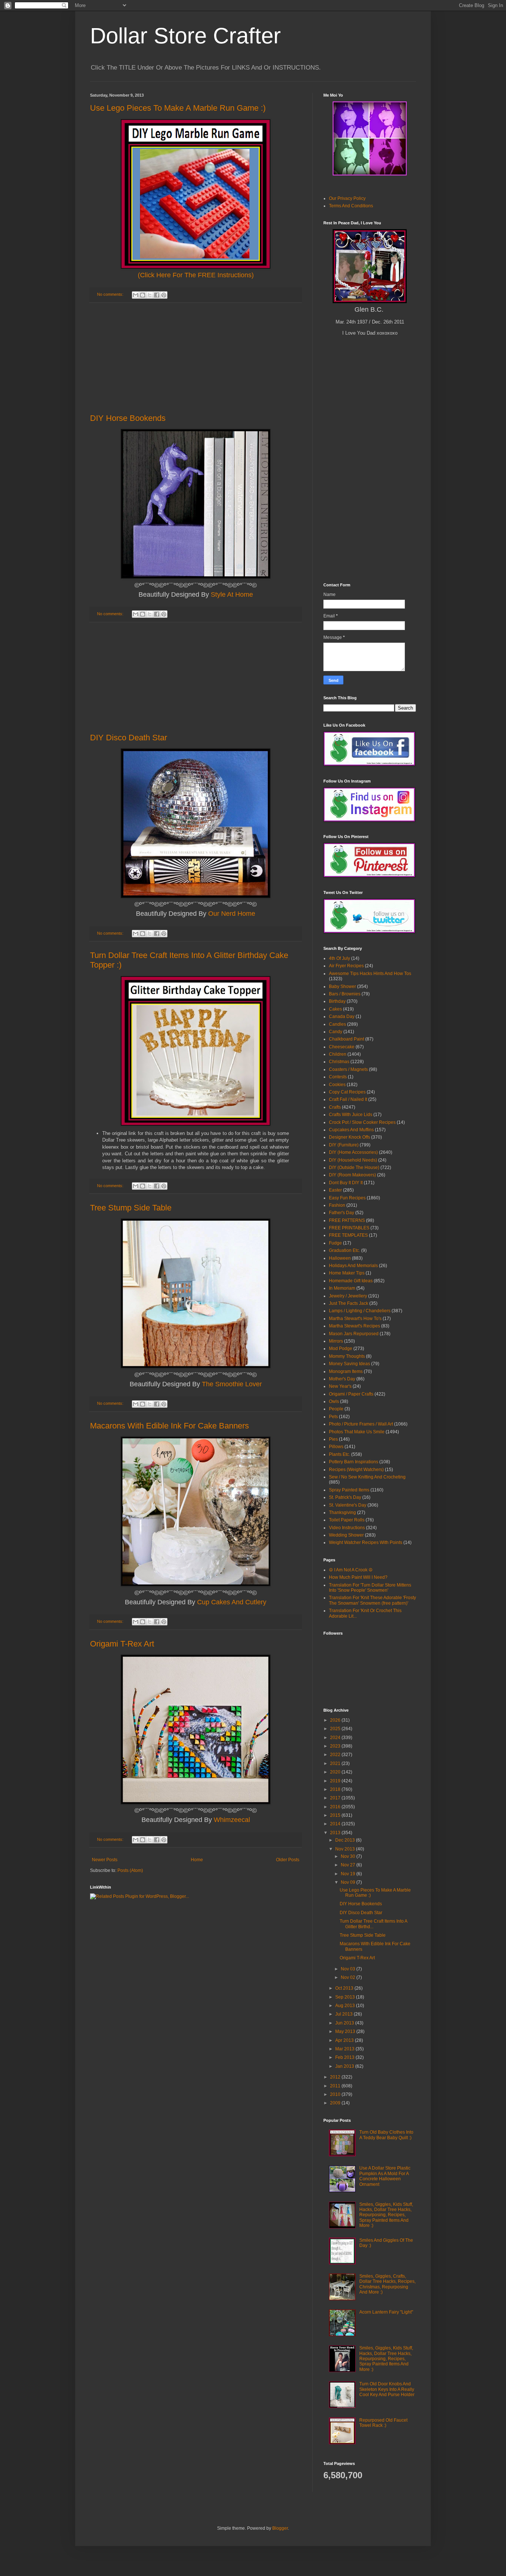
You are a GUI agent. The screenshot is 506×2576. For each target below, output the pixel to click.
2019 (336, 1781)
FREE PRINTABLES (349, 1228)
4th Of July (339, 958)
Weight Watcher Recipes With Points (366, 1542)
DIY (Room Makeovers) (352, 1175)
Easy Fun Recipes (347, 1198)
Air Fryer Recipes (346, 966)
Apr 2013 (345, 2040)
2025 (336, 1729)
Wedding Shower (346, 1535)
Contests (338, 1077)
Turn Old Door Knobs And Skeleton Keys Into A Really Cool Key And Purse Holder (387, 2389)
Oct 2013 (345, 1988)
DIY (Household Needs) (353, 1160)
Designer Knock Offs (349, 1137)
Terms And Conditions (351, 206)
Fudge (335, 1243)
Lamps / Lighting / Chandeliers (360, 1311)
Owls (334, 1401)
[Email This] (136, 295)
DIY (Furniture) (344, 1145)
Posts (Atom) (130, 1870)
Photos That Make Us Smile (357, 1432)
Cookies (337, 1085)
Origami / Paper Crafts (351, 1394)
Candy (336, 1032)
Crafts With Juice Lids (351, 1115)
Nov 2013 (346, 1849)
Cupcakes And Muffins (351, 1130)
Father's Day (342, 1213)
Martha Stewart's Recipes (354, 1326)
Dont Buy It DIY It (346, 1183)
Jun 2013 (345, 2023)
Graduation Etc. (344, 1250)
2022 (336, 1755)
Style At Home (232, 594)
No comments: (111, 294)
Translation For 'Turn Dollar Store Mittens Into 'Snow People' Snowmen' (370, 1588)
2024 (336, 1738)
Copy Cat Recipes (347, 1092)
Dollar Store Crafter (185, 36)
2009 (336, 2103)
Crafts (335, 1107)
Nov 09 (349, 1882)
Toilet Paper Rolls (347, 1520)
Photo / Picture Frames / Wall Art (361, 1424)
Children (338, 1054)
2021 (336, 1763)
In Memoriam (342, 1288)
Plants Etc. (339, 1454)
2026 (336, 1720)
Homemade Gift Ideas (351, 1281)
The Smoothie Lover (232, 1384)
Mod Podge (341, 1349)
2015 (336, 1815)
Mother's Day (342, 1379)
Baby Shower (342, 986)
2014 (336, 1824)
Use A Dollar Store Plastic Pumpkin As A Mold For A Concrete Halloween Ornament (385, 2176)
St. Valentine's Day (348, 1505)
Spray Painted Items (349, 1490)
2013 (336, 1833)
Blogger (280, 2528)
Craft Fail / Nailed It (348, 1099)
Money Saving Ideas (349, 1364)
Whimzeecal (232, 1820)
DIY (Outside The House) (354, 1168)
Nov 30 (349, 1856)
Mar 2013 (345, 2049)
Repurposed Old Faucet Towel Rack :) (383, 2423)
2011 (336, 2086)
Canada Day (342, 1016)
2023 (336, 1746)
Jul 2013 (344, 2014)
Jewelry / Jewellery (348, 1296)
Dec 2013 (346, 1840)
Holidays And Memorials (353, 1266)
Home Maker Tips (347, 1273)
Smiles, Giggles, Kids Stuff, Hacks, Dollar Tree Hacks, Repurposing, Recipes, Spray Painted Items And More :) (386, 2215)
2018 (336, 1789)
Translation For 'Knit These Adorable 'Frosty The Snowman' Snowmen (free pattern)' (372, 1600)
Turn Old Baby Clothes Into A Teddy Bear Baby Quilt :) (386, 2135)
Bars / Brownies (345, 994)
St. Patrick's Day (345, 1497)
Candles (337, 1024)
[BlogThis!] (143, 295)
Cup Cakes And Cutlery (232, 1602)
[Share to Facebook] (157, 295)
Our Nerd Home (232, 914)
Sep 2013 (346, 1997)
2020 (336, 1772)
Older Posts (288, 1860)
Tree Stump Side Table (131, 1208)
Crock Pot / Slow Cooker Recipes (362, 1122)
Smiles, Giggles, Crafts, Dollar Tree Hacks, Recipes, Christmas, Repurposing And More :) (387, 2284)
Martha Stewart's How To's (355, 1319)
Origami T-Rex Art (122, 1644)
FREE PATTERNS (347, 1220)
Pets (333, 1417)
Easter (335, 1190)
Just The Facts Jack (349, 1303)
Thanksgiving (342, 1513)
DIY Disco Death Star (129, 738)
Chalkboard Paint (347, 1039)
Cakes (335, 1009)
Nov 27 (349, 1865)
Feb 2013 (345, 2057)
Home (197, 1860)
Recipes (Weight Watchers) (356, 1470)
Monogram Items (346, 1371)
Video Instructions (347, 1528)
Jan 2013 (345, 2066)
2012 (336, 2077)
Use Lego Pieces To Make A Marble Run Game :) (178, 108)
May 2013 (346, 2031)
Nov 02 (349, 1977)
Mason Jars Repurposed (354, 1334)
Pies (333, 1439)
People (336, 1409)
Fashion (337, 1205)
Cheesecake (342, 1047)
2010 (336, 2094)
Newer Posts (105, 1860)
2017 (336, 1798)
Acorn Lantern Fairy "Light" (386, 2312)
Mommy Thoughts (347, 1356)
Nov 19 (349, 1874)
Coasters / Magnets (348, 1069)
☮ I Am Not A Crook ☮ (351, 1570)
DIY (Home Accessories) (353, 1152)
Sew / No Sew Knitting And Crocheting (367, 1477)
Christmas (339, 1062)
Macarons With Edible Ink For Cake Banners (169, 1426)
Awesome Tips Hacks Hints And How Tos (370, 974)
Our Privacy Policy (347, 198)
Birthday (337, 1001)
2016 (336, 1807)
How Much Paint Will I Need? (358, 1577)
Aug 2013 (346, 2006)
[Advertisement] (196, 358)
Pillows (336, 1447)
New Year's (340, 1386)
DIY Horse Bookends (128, 418)
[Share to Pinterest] (164, 295)
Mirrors (336, 1341)
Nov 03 (349, 1969)
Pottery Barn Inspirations (354, 1462)
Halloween (340, 1258)
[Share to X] (150, 295)
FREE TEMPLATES (348, 1235)
